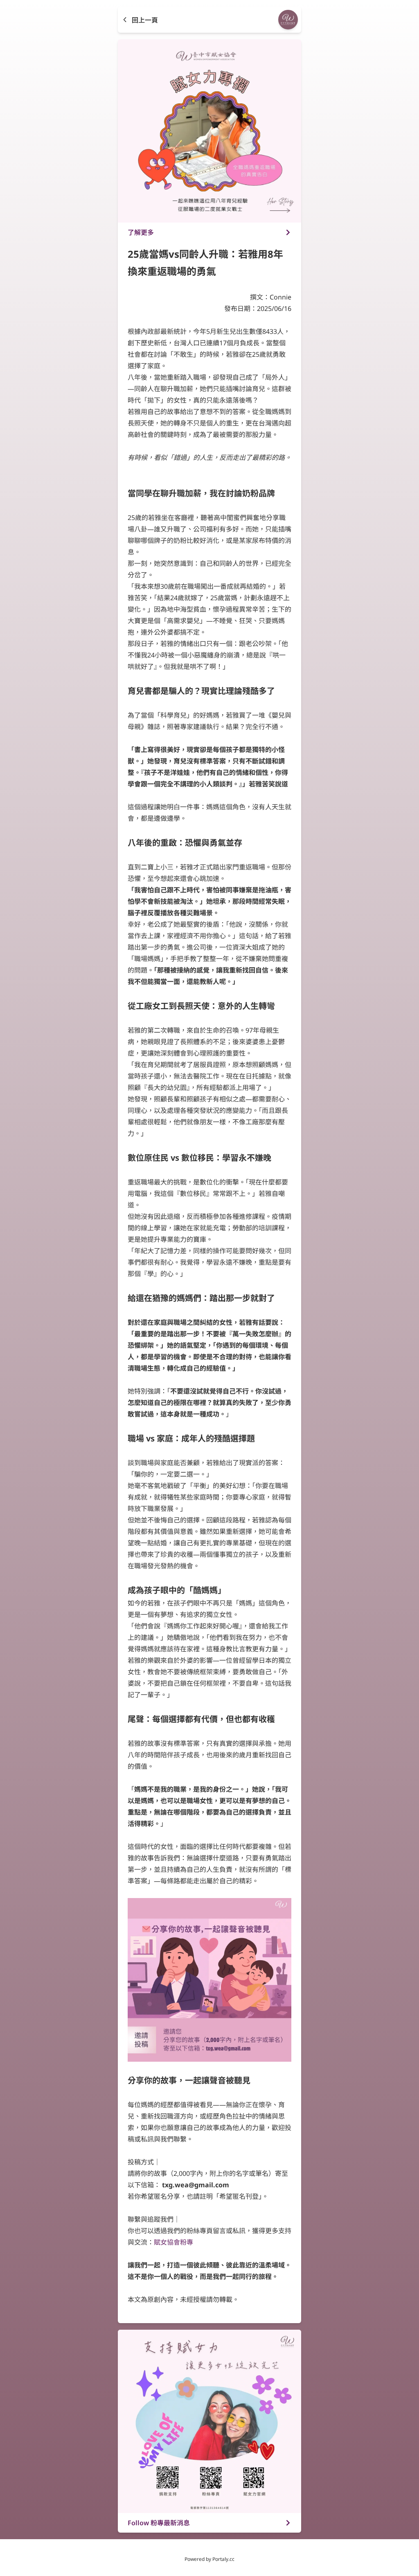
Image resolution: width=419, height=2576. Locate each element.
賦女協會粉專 (173, 2242)
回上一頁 (145, 20)
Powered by (209, 2559)
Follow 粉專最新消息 (159, 2523)
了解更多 (141, 232)
